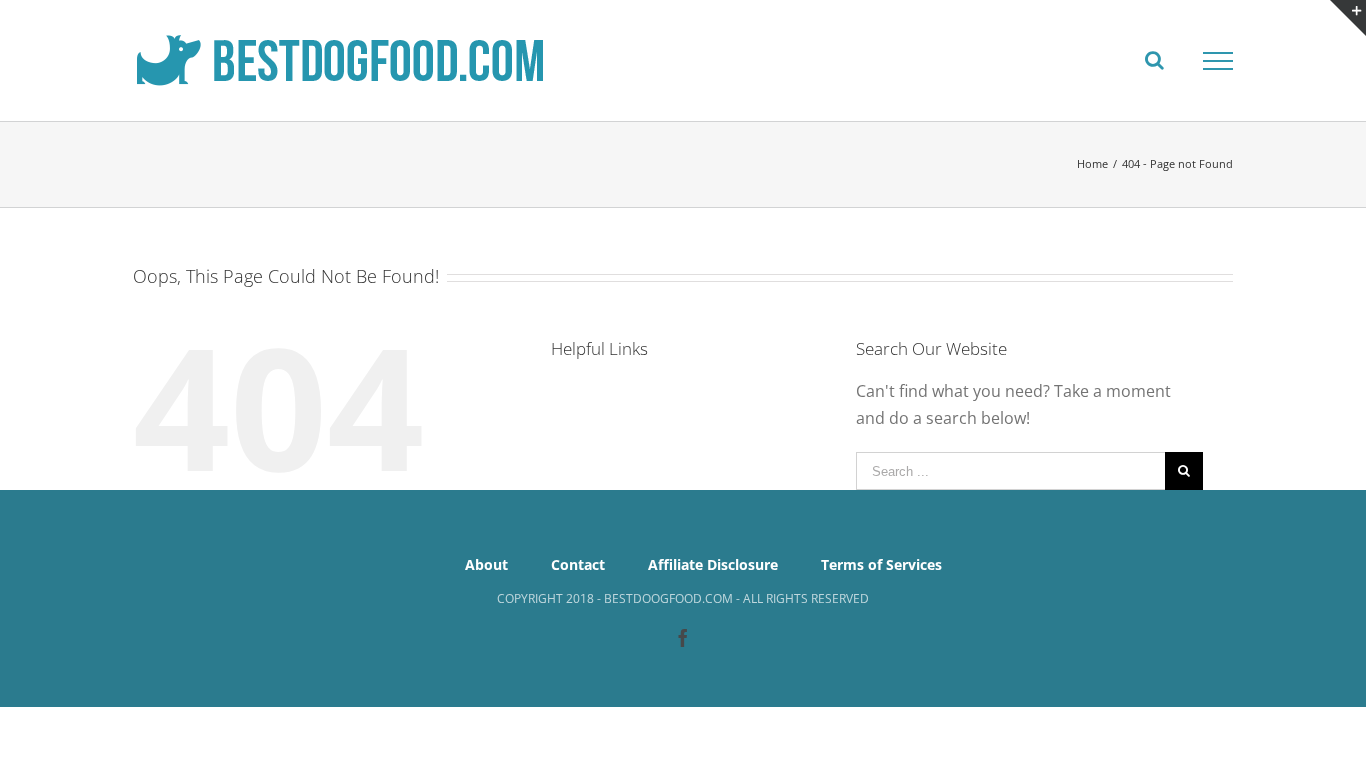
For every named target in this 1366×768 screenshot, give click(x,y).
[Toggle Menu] (1218, 61)
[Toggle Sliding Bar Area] (1348, 18)
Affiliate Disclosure (713, 564)
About (486, 564)
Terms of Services (881, 564)
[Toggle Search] (1154, 60)
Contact (578, 564)
